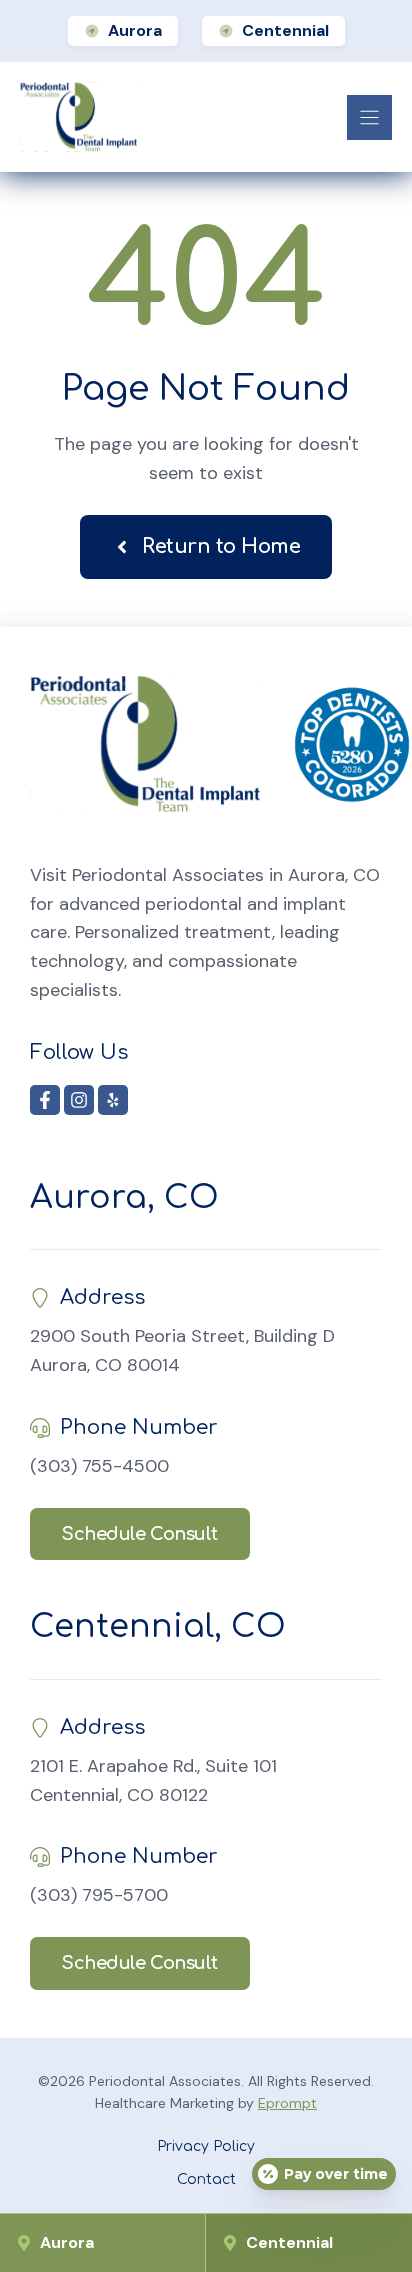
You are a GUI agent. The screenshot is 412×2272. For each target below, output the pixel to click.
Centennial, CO (158, 1626)
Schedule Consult (140, 1534)
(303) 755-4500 (99, 1466)
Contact (206, 2179)
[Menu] (369, 117)
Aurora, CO (124, 1197)
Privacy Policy (206, 2146)
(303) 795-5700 (99, 1895)
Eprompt (287, 2103)
